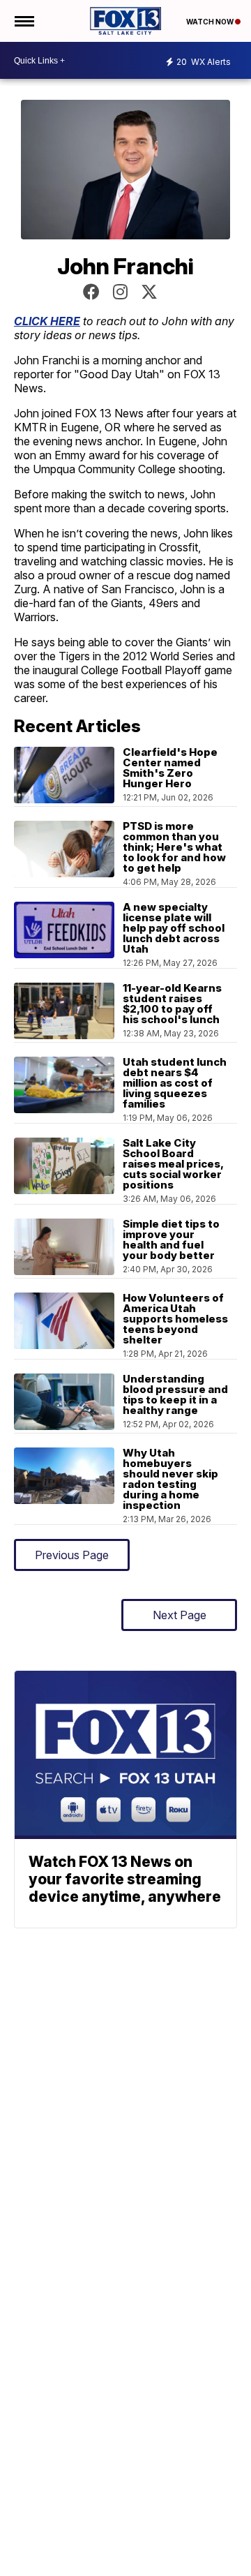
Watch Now (211, 22)
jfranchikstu (120, 292)
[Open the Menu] (23, 21)
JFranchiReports (91, 292)
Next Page (180, 1615)
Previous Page (72, 1555)
